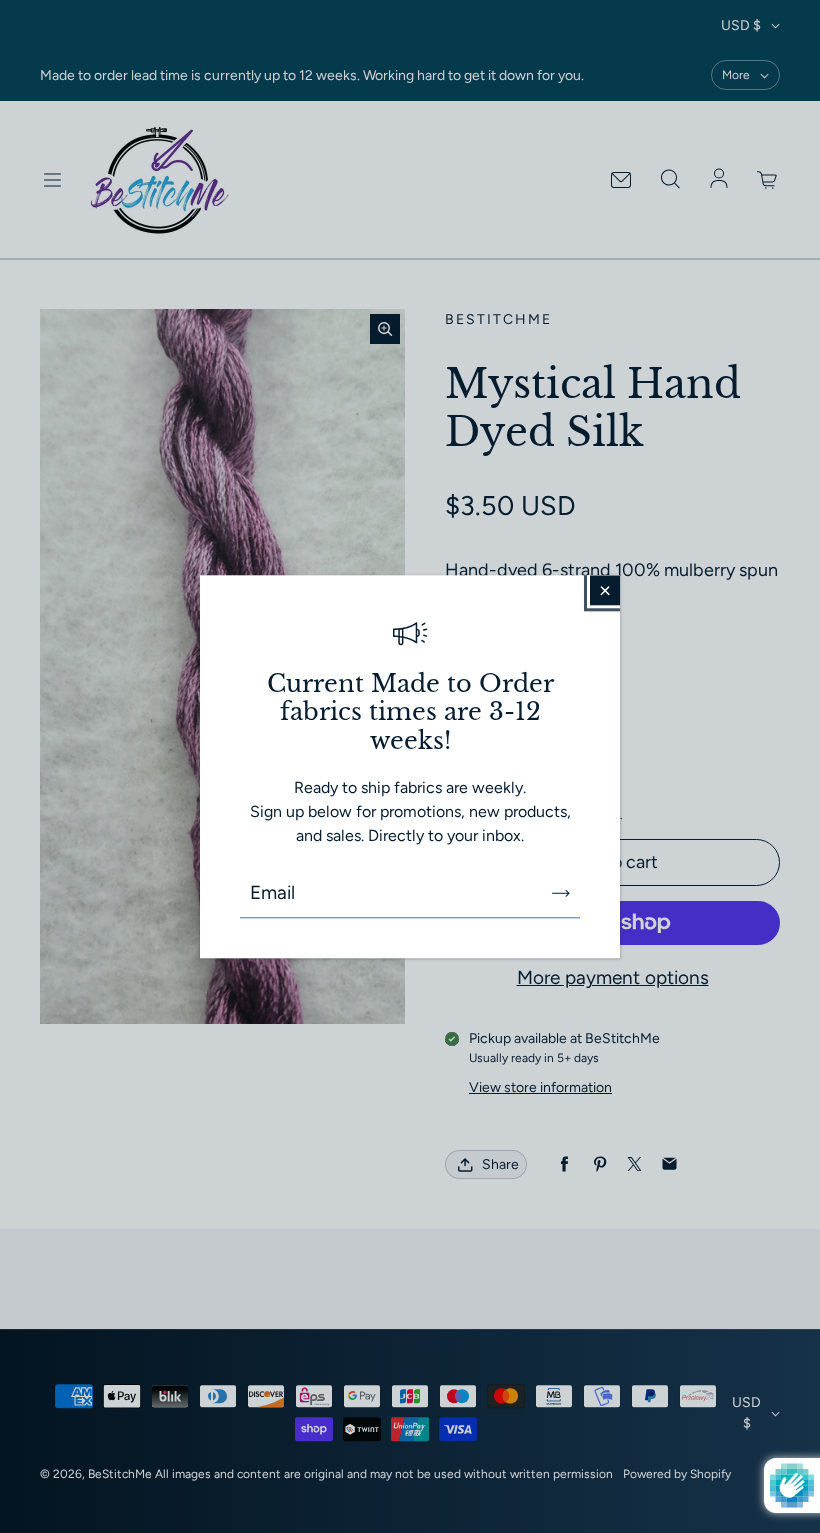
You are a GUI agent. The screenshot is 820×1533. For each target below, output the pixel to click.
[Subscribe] (561, 893)
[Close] (605, 590)
